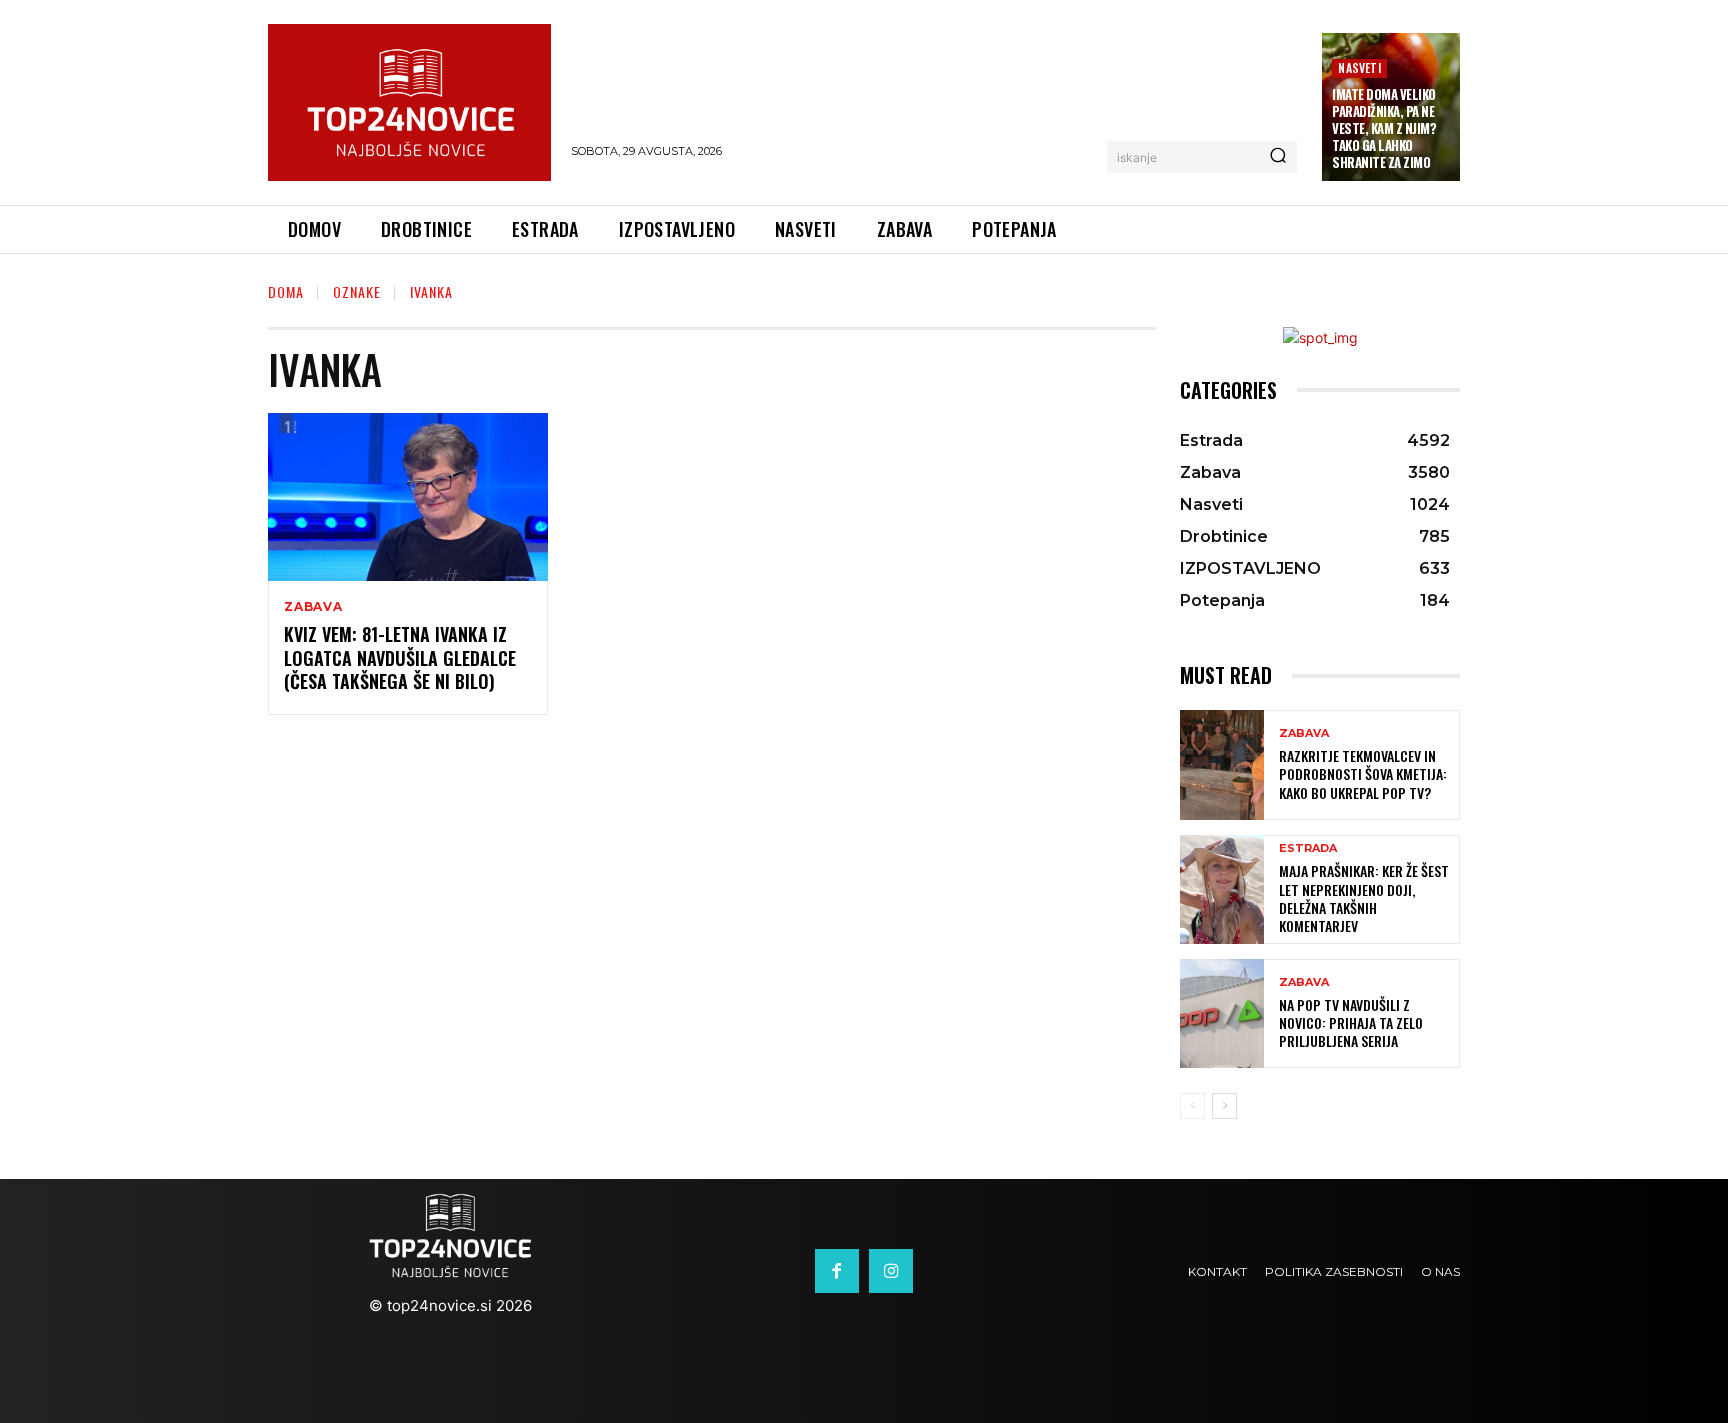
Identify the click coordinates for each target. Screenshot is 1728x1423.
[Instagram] (891, 1271)
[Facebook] (837, 1271)
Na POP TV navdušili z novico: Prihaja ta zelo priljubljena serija (1351, 1022)
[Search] (1278, 157)
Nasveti (1359, 67)
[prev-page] (1192, 1106)
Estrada (1308, 848)
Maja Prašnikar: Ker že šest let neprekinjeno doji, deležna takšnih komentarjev (1364, 898)
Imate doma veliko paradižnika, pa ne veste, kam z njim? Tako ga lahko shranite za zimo (1384, 128)
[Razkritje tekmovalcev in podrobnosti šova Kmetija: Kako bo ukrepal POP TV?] (1222, 764)
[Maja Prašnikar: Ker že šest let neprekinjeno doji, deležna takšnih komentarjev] (1222, 889)
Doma (286, 291)
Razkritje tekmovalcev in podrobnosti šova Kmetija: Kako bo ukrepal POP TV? (1363, 773)
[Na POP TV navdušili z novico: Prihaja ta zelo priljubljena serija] (1222, 1013)
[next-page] (1224, 1106)
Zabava (313, 607)
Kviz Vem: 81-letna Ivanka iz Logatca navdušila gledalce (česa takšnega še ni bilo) (400, 657)
